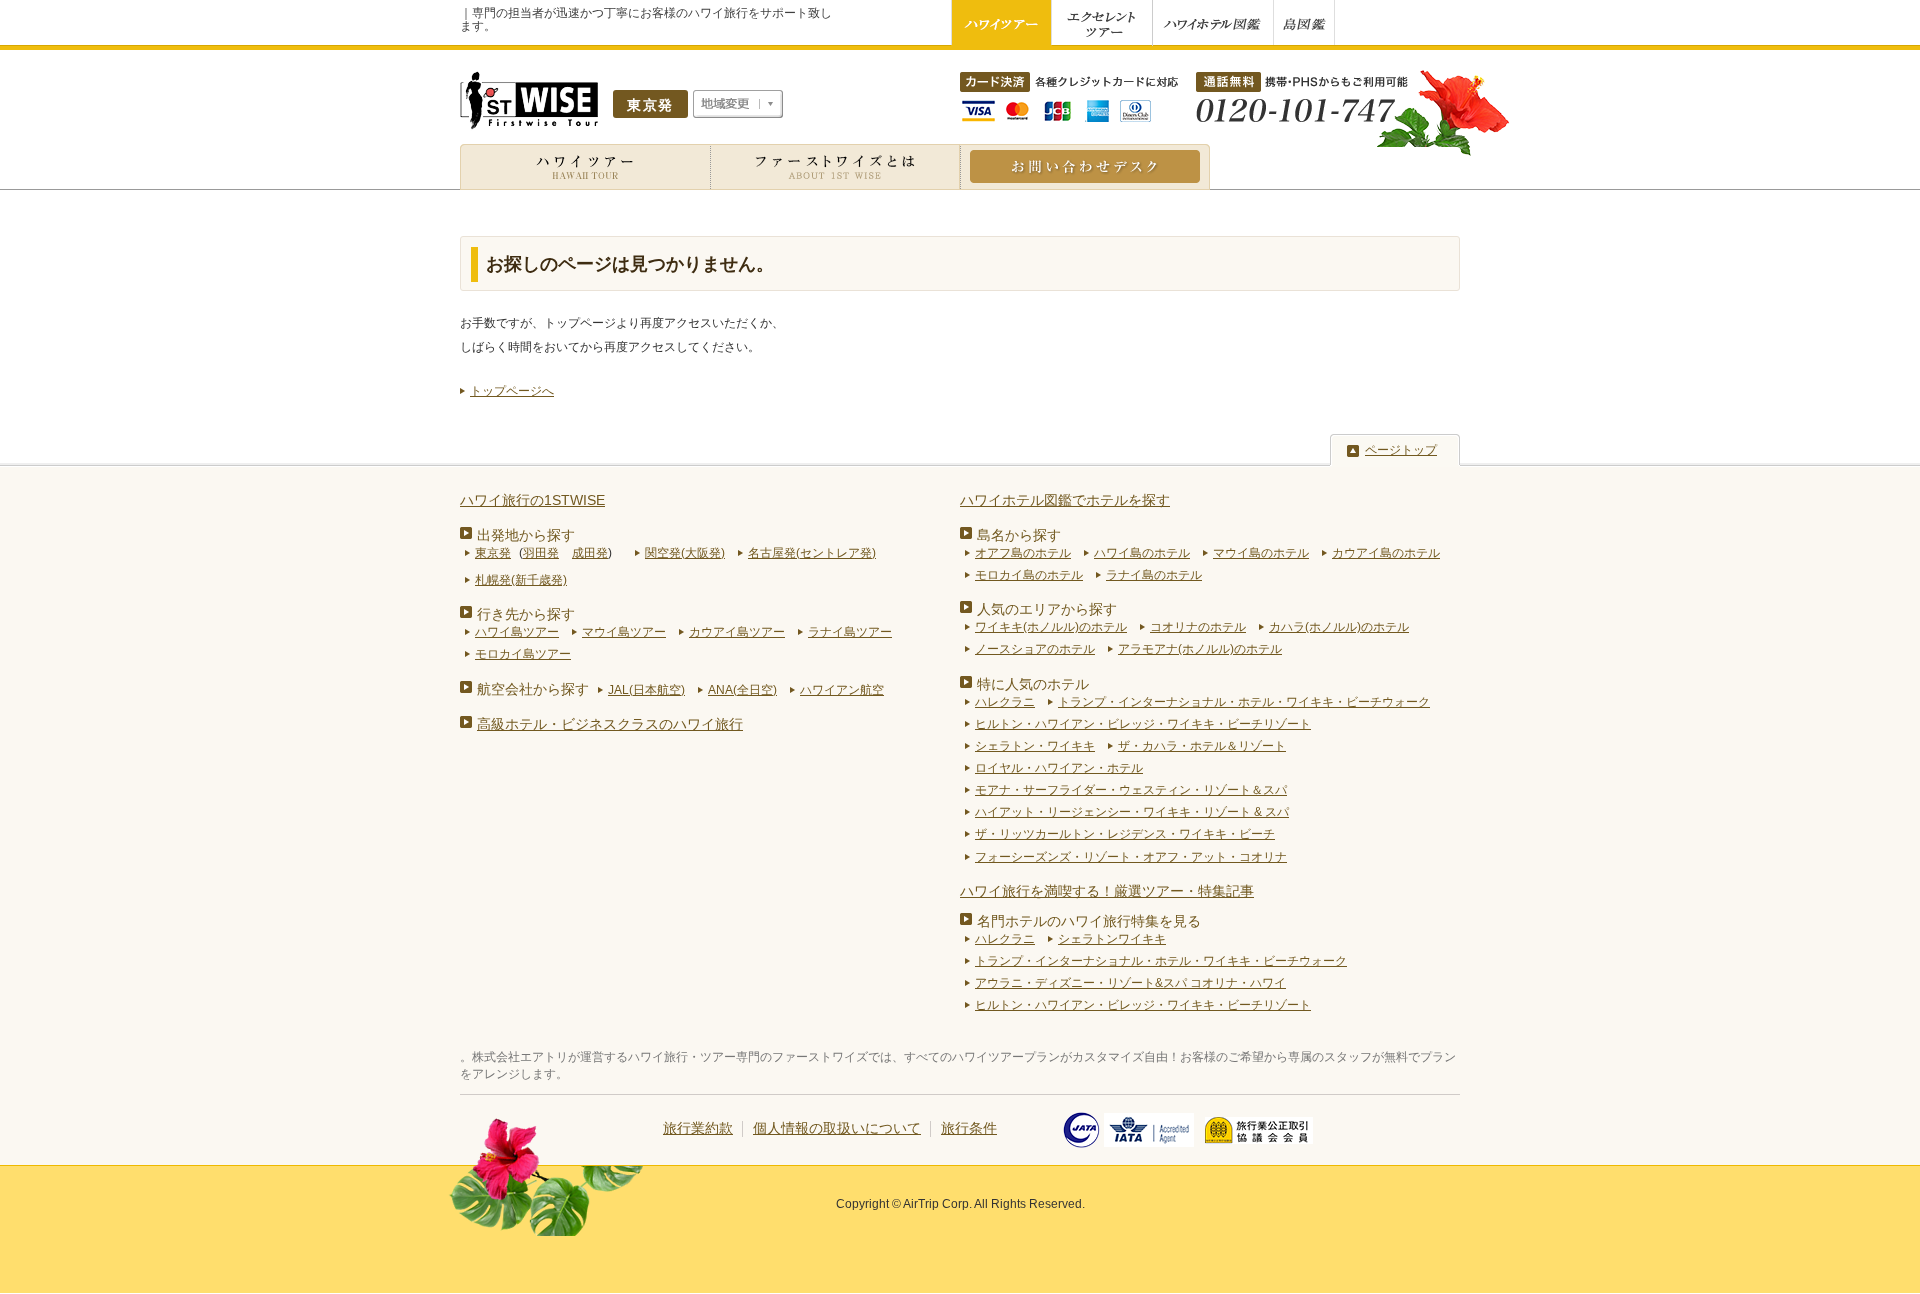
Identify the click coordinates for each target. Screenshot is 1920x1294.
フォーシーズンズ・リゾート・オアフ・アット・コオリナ (1131, 857)
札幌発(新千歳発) (521, 580)
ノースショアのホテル (1035, 649)
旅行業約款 (698, 1128)
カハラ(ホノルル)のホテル (1339, 627)
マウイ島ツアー (624, 632)
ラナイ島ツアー (850, 632)
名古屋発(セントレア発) (812, 553)
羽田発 (541, 553)
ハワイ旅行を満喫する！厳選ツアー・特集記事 (1107, 891)
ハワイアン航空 (842, 690)
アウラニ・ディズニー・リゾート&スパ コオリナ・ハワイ (1130, 983)
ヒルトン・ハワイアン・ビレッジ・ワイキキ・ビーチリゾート (1143, 724)
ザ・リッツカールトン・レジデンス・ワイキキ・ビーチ (1125, 834)
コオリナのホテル (1198, 627)
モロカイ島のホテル (1029, 575)
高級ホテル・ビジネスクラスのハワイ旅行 (610, 724)
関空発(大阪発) (685, 553)
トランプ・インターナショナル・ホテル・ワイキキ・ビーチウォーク (1244, 702)
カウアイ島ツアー (737, 632)
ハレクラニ (1005, 702)
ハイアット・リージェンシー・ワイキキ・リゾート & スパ (1132, 812)
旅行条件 (969, 1128)
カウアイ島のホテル (1386, 553)
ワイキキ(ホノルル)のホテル (1051, 627)
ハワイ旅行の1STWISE (532, 500)
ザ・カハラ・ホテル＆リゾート (1202, 746)
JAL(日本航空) (646, 690)
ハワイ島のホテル (1142, 553)
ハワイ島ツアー (517, 632)
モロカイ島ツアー (523, 654)
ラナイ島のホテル (1154, 575)
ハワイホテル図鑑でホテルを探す (1065, 500)
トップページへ (512, 391)
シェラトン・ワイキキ (1035, 746)
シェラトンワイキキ (1112, 939)
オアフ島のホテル (1023, 553)
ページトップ (1401, 450)
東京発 (493, 553)
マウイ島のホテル (1261, 553)
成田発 (590, 553)
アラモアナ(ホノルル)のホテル (1200, 649)
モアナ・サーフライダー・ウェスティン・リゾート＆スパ (1131, 790)
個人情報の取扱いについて (837, 1128)
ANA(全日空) (742, 690)
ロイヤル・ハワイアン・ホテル (1059, 768)
